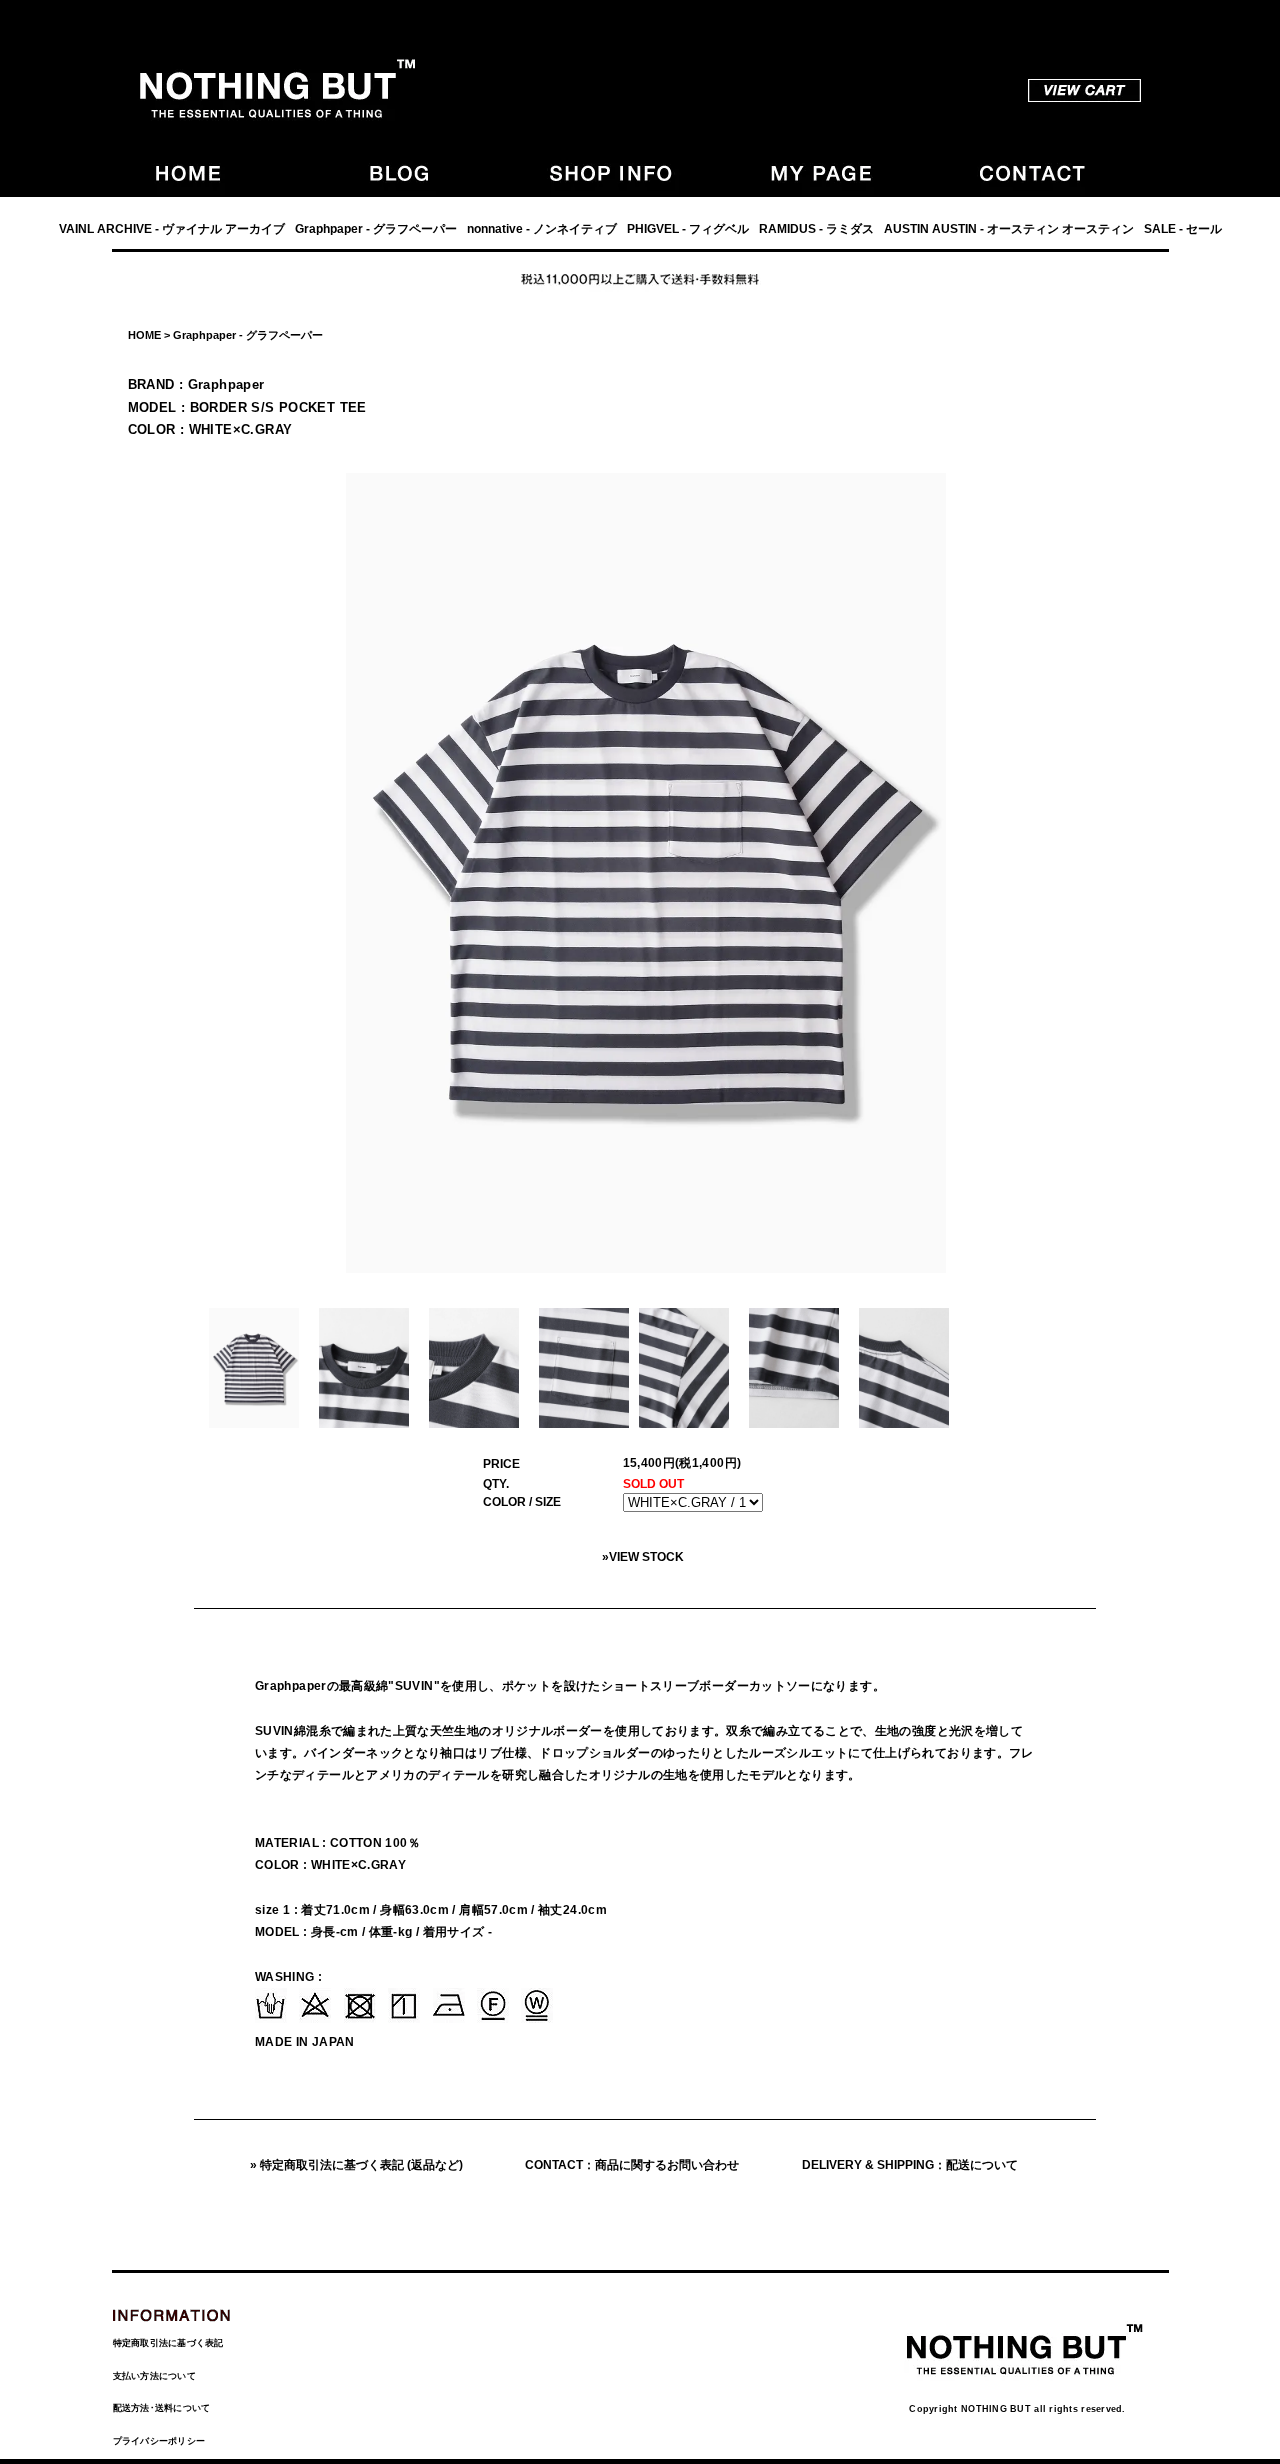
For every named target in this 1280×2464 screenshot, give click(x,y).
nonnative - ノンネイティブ (542, 229)
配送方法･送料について (162, 2408)
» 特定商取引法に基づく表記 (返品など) (356, 2165)
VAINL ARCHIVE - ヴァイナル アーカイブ (172, 229)
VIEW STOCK (646, 1557)
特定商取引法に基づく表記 (168, 2343)
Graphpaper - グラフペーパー (376, 229)
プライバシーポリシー (159, 2441)
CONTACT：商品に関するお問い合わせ (632, 2165)
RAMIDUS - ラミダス (816, 229)
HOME (144, 335)
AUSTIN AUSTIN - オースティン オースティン (1009, 229)
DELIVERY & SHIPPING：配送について (910, 2165)
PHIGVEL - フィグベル (688, 229)
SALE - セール (1183, 229)
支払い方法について (154, 2376)
